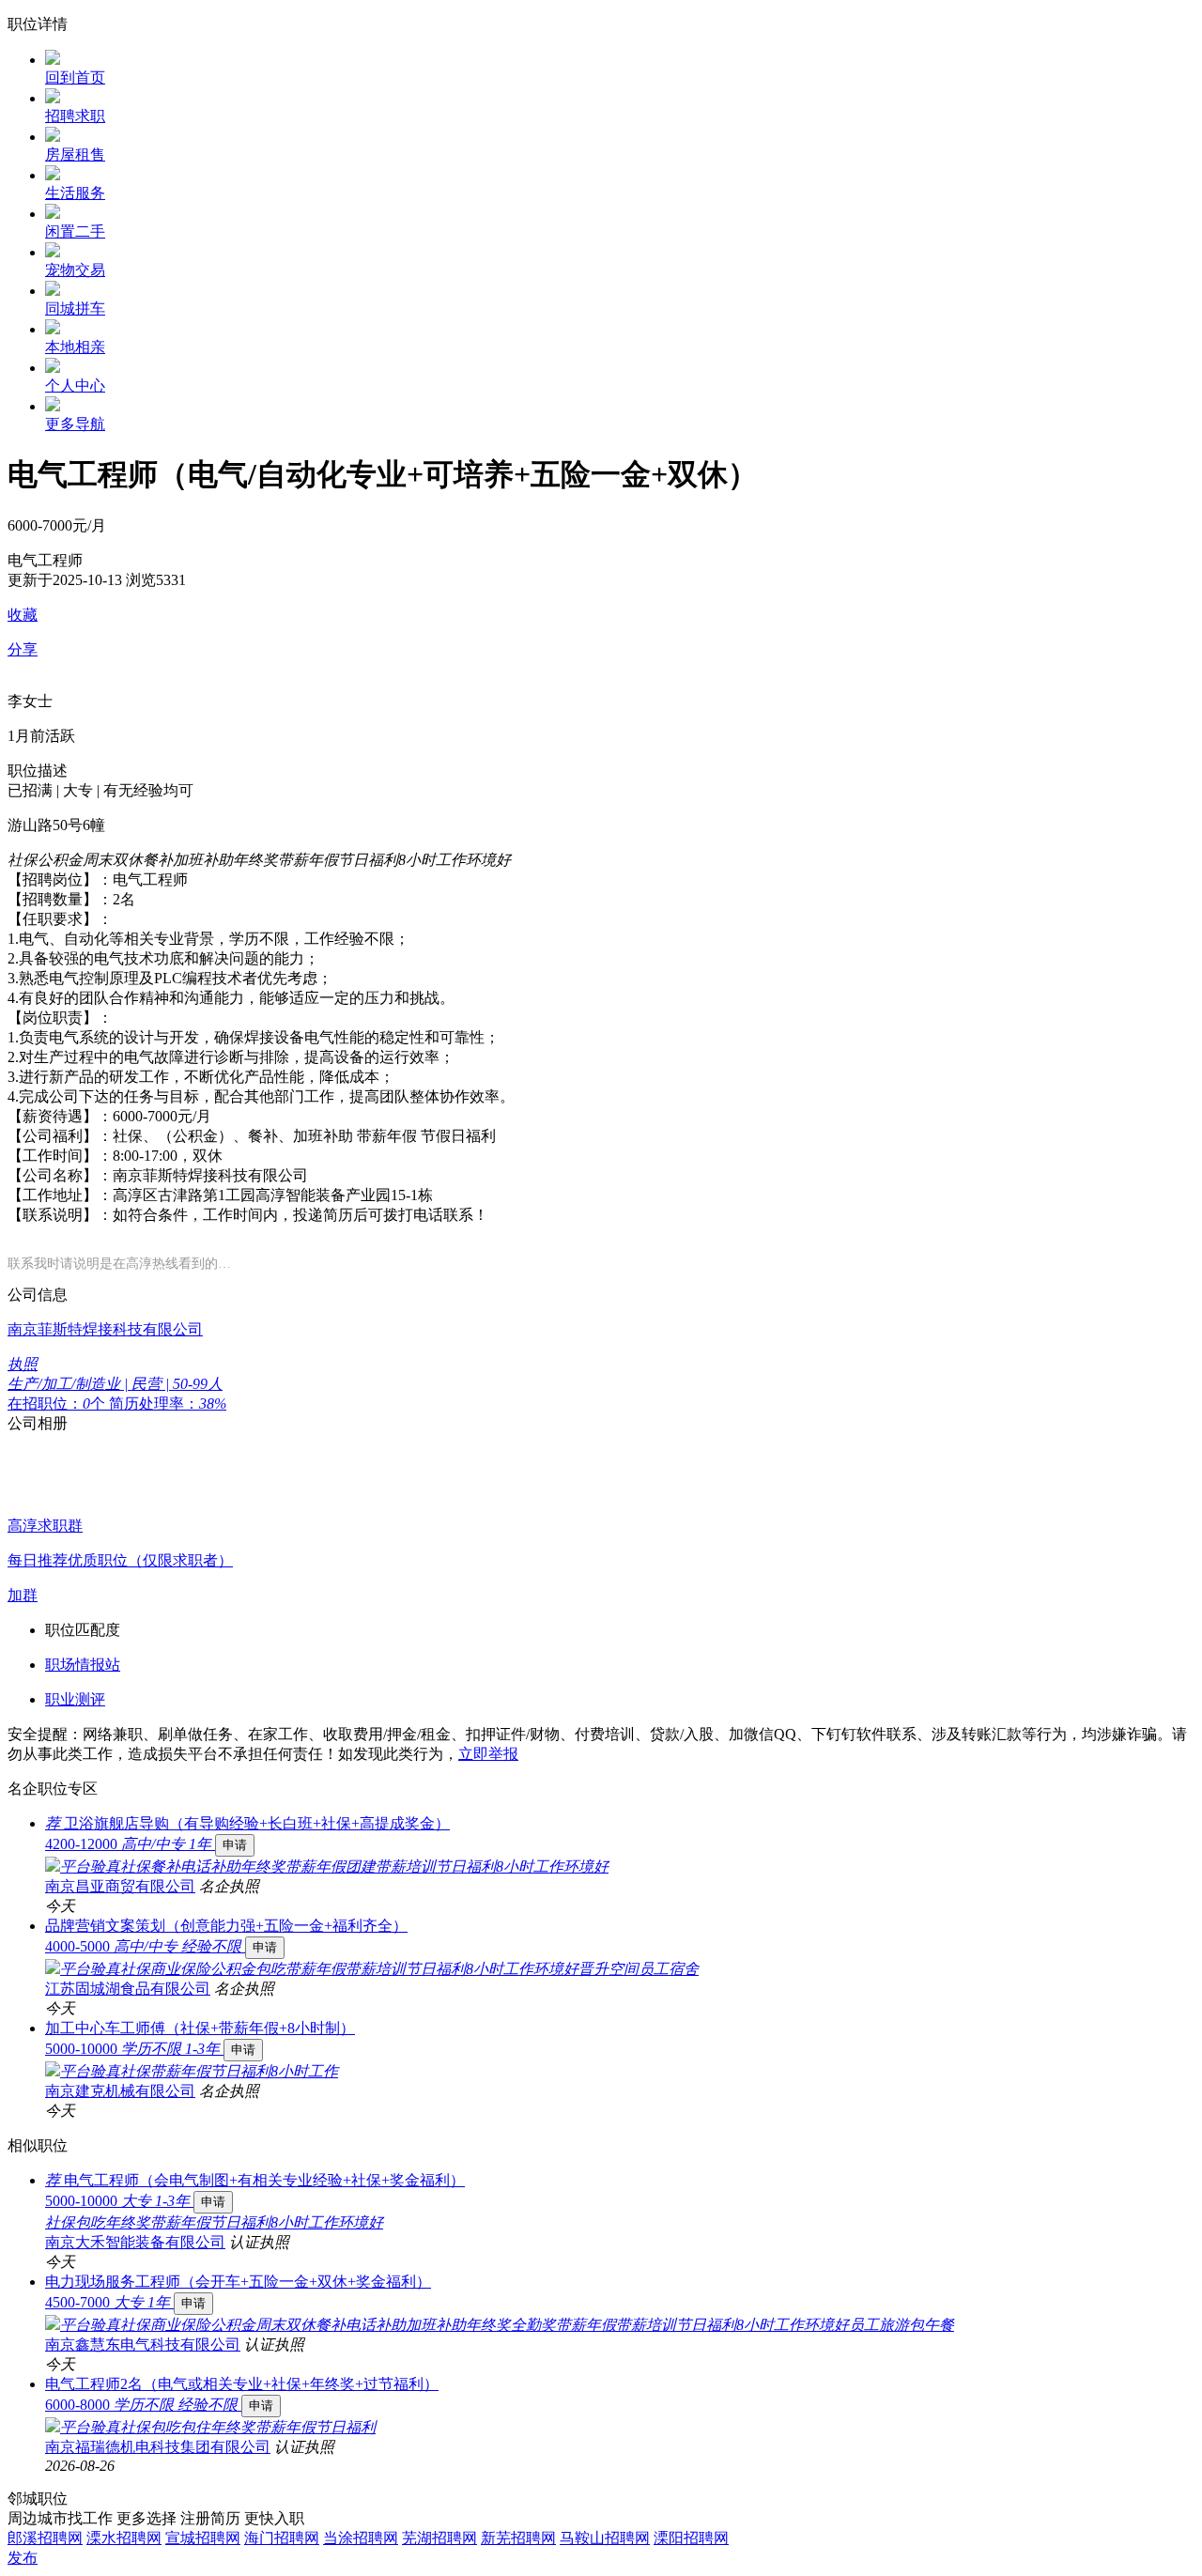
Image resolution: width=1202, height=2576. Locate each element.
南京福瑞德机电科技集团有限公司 (158, 2447)
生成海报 (1169, 2430)
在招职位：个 (58, 1404)
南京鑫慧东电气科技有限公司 (143, 2345)
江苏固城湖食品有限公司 (128, 1989)
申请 (235, 1845)
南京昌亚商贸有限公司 (120, 1886)
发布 (23, 2558)
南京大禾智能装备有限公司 (135, 2242)
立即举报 (488, 1754)
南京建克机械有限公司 (120, 2091)
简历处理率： (168, 1404)
